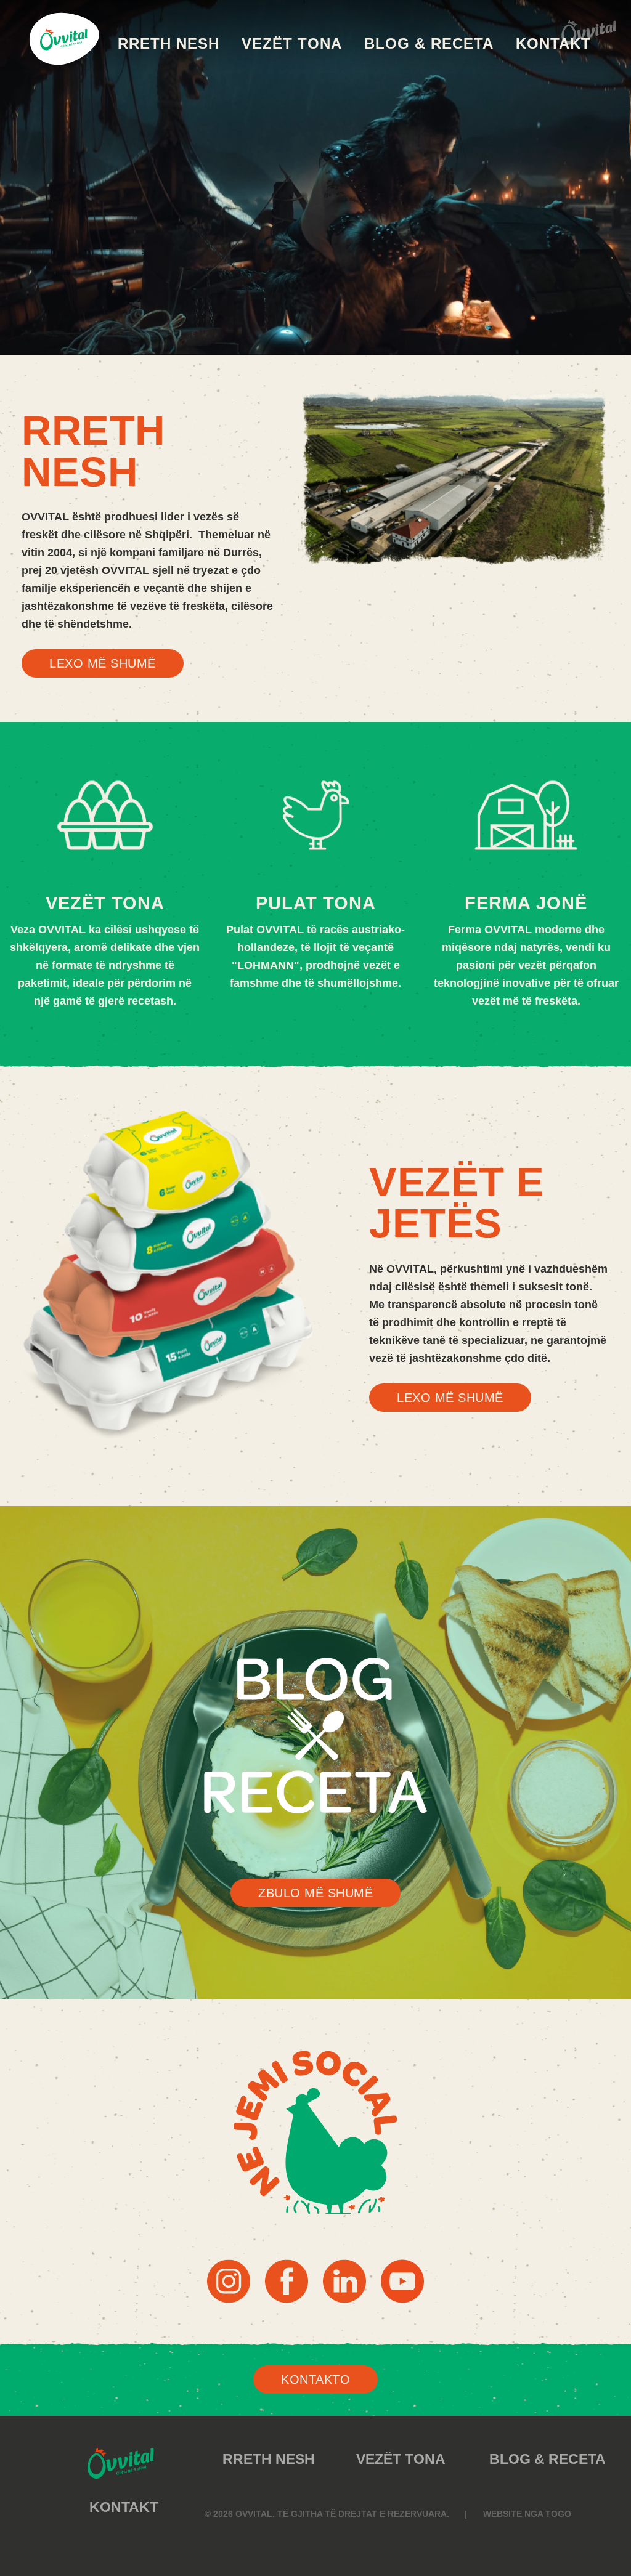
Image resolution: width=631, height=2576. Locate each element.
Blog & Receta (429, 43)
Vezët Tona (292, 43)
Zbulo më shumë (315, 1893)
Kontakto (315, 2380)
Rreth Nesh (169, 43)
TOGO (558, 2514)
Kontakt (553, 43)
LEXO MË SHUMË (103, 663)
